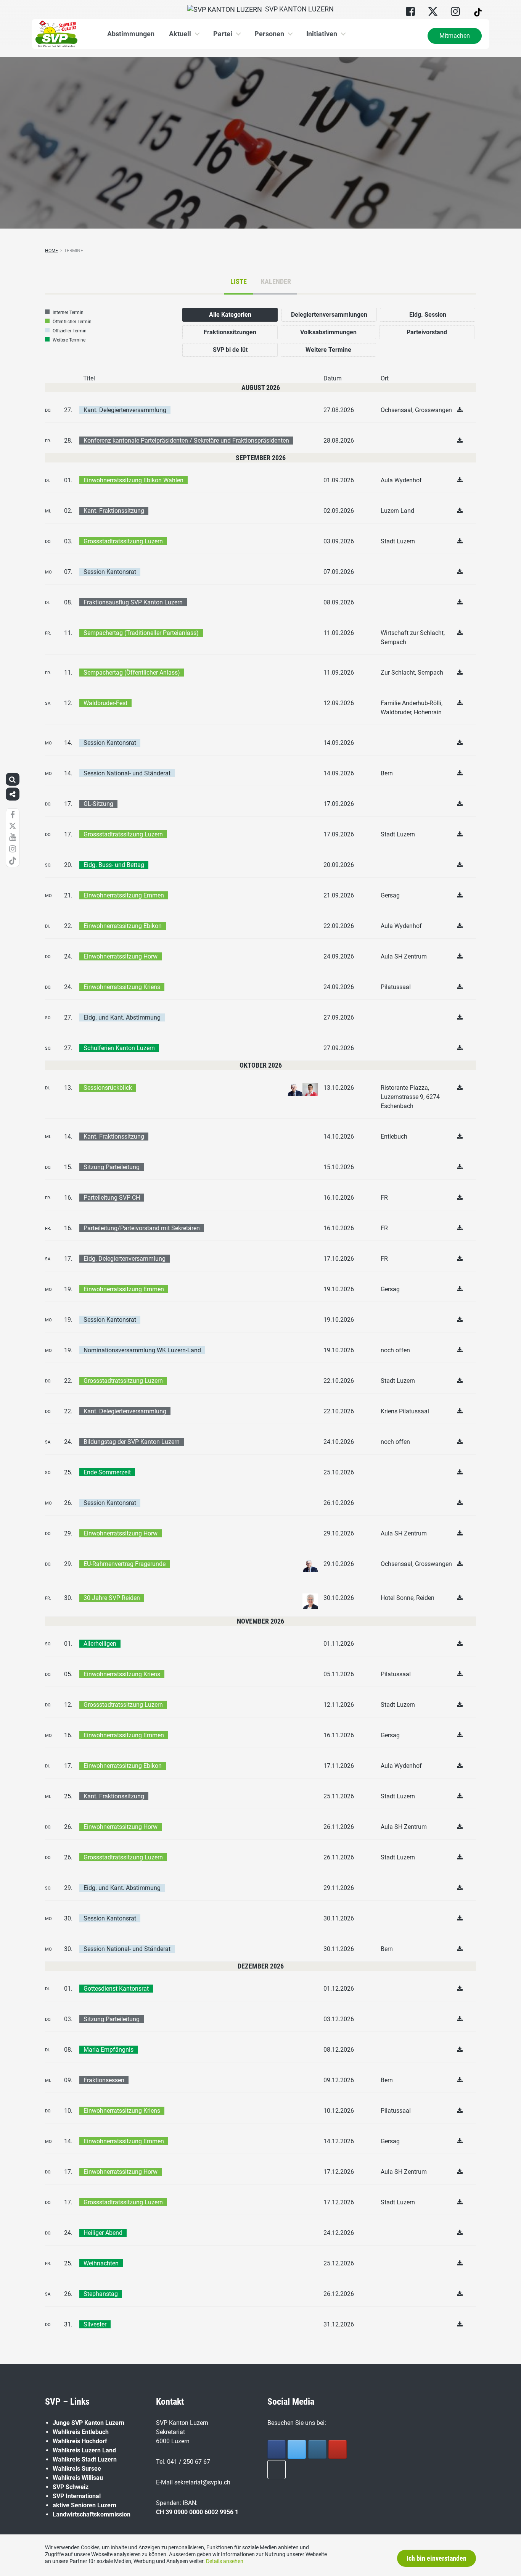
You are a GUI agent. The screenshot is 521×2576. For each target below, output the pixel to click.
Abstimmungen (131, 34)
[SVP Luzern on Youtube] (338, 2449)
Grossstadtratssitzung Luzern (123, 541)
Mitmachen (455, 36)
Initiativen (322, 34)
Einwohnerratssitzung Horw (121, 956)
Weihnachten (101, 2263)
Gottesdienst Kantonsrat (116, 1989)
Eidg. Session (428, 315)
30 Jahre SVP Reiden (112, 1598)
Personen (269, 34)
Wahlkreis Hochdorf (80, 2441)
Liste (239, 281)
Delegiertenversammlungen (329, 315)
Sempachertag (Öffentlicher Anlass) (132, 673)
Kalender (276, 281)
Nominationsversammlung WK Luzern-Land (142, 1350)
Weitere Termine (328, 350)
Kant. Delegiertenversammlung (125, 410)
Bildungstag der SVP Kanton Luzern (132, 1442)
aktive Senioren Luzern (84, 2505)
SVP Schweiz (71, 2487)
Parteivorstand (427, 332)
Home (51, 251)
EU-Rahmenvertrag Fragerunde (125, 1564)
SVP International (77, 2496)
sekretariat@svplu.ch (202, 2482)
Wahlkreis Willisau (78, 2478)
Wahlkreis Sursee (77, 2469)
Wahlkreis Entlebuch (81, 2432)
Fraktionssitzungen (230, 332)
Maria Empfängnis (109, 2050)
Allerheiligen (100, 1644)
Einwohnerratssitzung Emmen (124, 895)
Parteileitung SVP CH (112, 1198)
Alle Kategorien (230, 315)
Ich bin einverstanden (437, 2558)
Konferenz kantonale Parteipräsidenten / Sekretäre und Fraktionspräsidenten (186, 441)
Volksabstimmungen (328, 332)
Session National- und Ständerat (127, 773)
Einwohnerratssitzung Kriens (122, 987)
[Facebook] (277, 2449)
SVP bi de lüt (230, 350)
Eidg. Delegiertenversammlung (125, 1259)
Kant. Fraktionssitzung (114, 511)
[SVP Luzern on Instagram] (317, 2449)
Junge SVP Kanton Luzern (88, 2423)
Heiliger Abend (103, 2233)
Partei (223, 34)
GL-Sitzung (98, 804)
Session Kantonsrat (110, 572)
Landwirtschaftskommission (92, 2514)
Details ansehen (225, 2561)
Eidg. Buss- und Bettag (114, 865)
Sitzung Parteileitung (112, 1167)
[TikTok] (277, 2470)
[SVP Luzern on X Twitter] (297, 2449)
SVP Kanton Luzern (298, 9)
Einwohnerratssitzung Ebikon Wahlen (133, 480)
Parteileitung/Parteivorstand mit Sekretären (142, 1228)
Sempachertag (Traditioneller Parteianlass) (141, 633)
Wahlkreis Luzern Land (84, 2450)
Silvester (95, 2324)
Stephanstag (101, 2294)
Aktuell (180, 34)
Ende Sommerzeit (107, 1472)
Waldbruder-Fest (105, 703)
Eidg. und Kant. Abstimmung (122, 1017)
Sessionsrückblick (108, 1088)
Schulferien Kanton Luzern (119, 1048)
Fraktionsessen (104, 2080)
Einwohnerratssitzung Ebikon (123, 926)
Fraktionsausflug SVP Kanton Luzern (133, 602)
